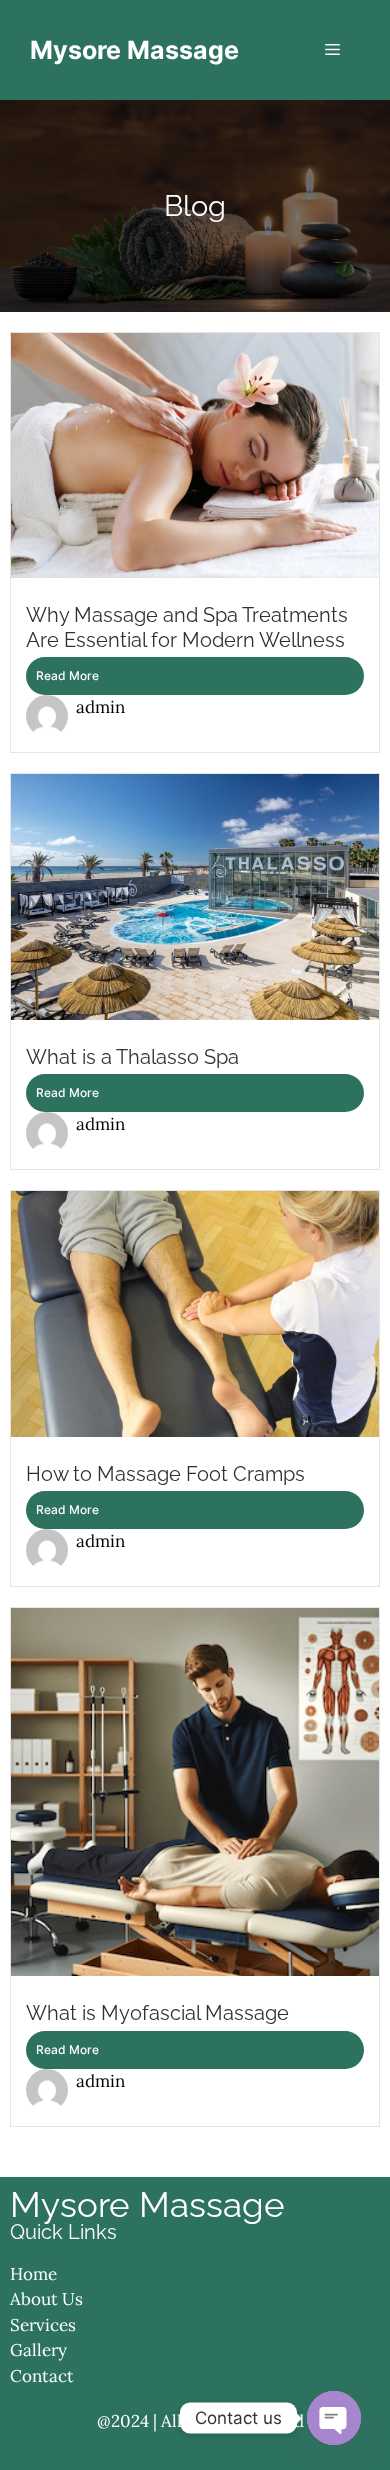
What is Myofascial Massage (157, 2013)
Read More (67, 675)
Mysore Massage (134, 50)
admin (100, 707)
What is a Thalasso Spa (132, 1057)
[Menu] (332, 50)
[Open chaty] (334, 2418)
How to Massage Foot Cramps (165, 1474)
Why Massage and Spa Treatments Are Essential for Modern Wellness (187, 627)
